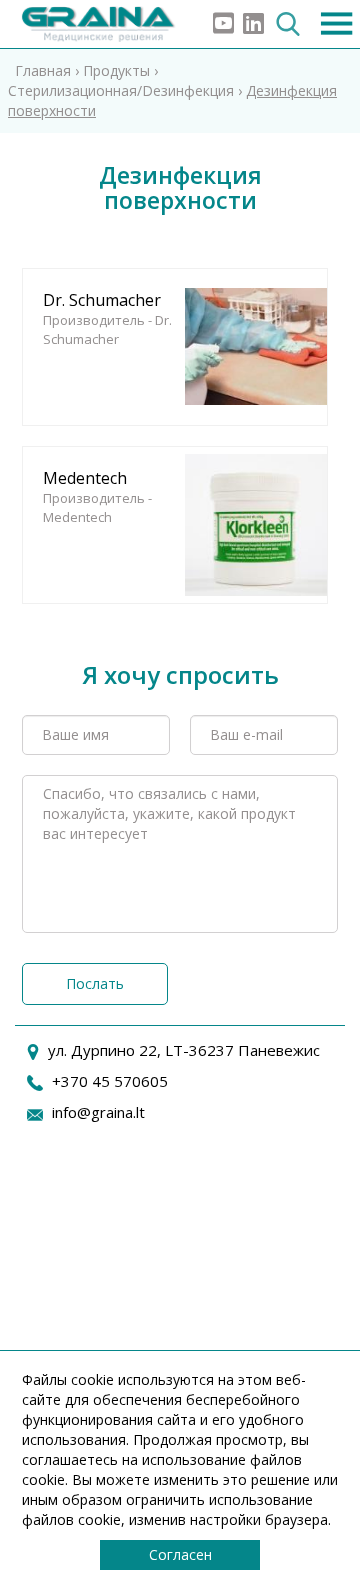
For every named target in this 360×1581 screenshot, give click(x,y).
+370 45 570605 (110, 1081)
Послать (95, 983)
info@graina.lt (98, 1112)
